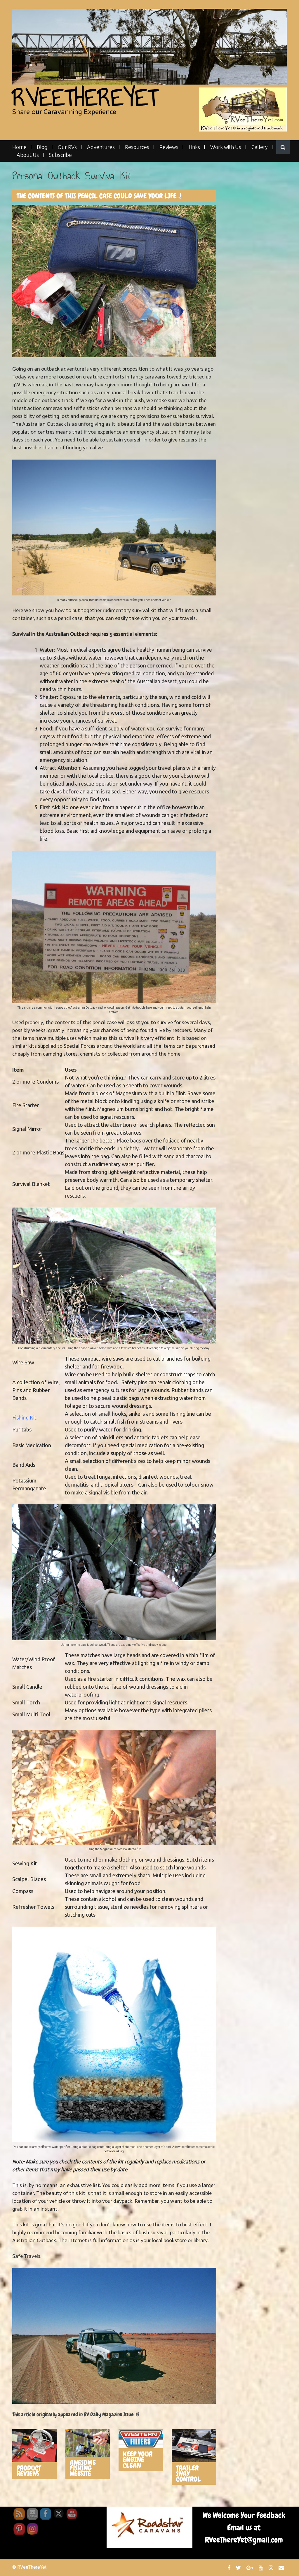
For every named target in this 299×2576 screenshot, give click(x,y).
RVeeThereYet (85, 98)
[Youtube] (262, 2568)
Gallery (260, 147)
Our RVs (67, 147)
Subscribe (60, 155)
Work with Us (226, 147)
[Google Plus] (251, 2568)
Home (19, 147)
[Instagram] (272, 2568)
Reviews (169, 147)
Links (194, 147)
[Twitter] (239, 2568)
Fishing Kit (24, 1417)
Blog (42, 147)
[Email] (282, 2568)
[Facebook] (230, 2568)
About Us (28, 155)
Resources (137, 147)
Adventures (101, 147)
